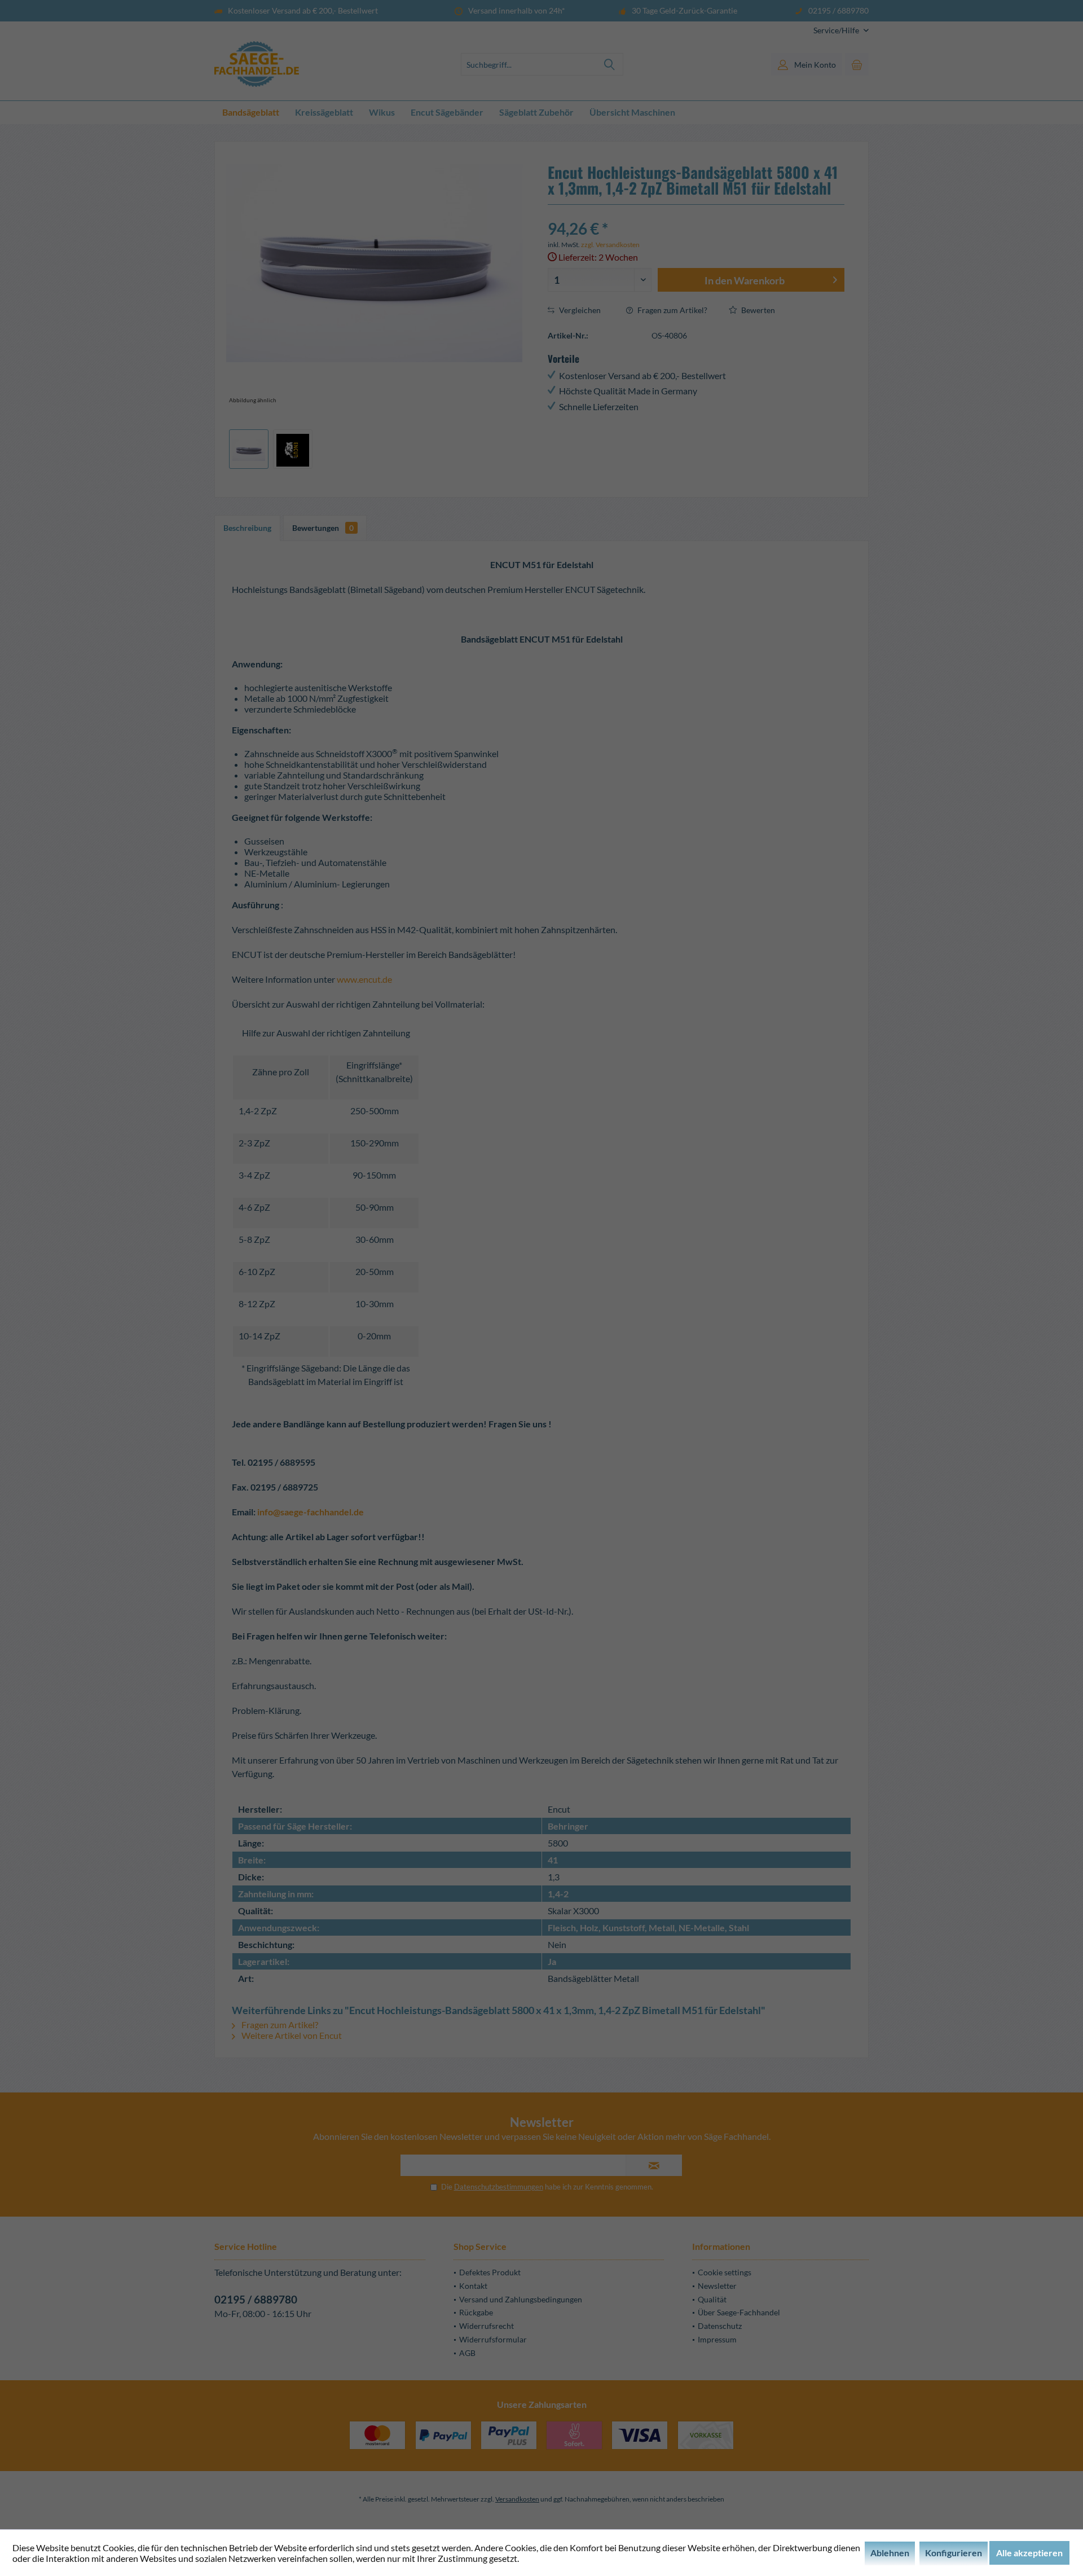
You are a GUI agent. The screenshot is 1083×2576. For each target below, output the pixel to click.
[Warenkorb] (857, 64)
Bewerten (757, 310)
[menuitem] (837, 30)
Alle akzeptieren (1029, 2553)
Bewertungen (323, 528)
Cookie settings (725, 2272)
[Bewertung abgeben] (696, 214)
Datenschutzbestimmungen (499, 2187)
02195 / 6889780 (256, 2299)
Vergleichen (579, 310)
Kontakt (473, 2286)
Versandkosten (517, 2499)
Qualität (712, 2299)
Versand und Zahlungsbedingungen (521, 2299)
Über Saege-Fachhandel (739, 2312)
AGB (467, 2353)
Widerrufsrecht (487, 2326)
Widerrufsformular (493, 2339)
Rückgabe (476, 2312)
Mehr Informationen (560, 2558)
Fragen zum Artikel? (672, 310)
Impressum (717, 2339)
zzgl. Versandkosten (610, 245)
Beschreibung (247, 528)
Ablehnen (890, 2553)
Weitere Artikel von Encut (291, 2035)
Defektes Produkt (490, 2272)
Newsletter (717, 2286)
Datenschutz (720, 2326)
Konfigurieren (954, 2553)
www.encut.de (364, 979)
